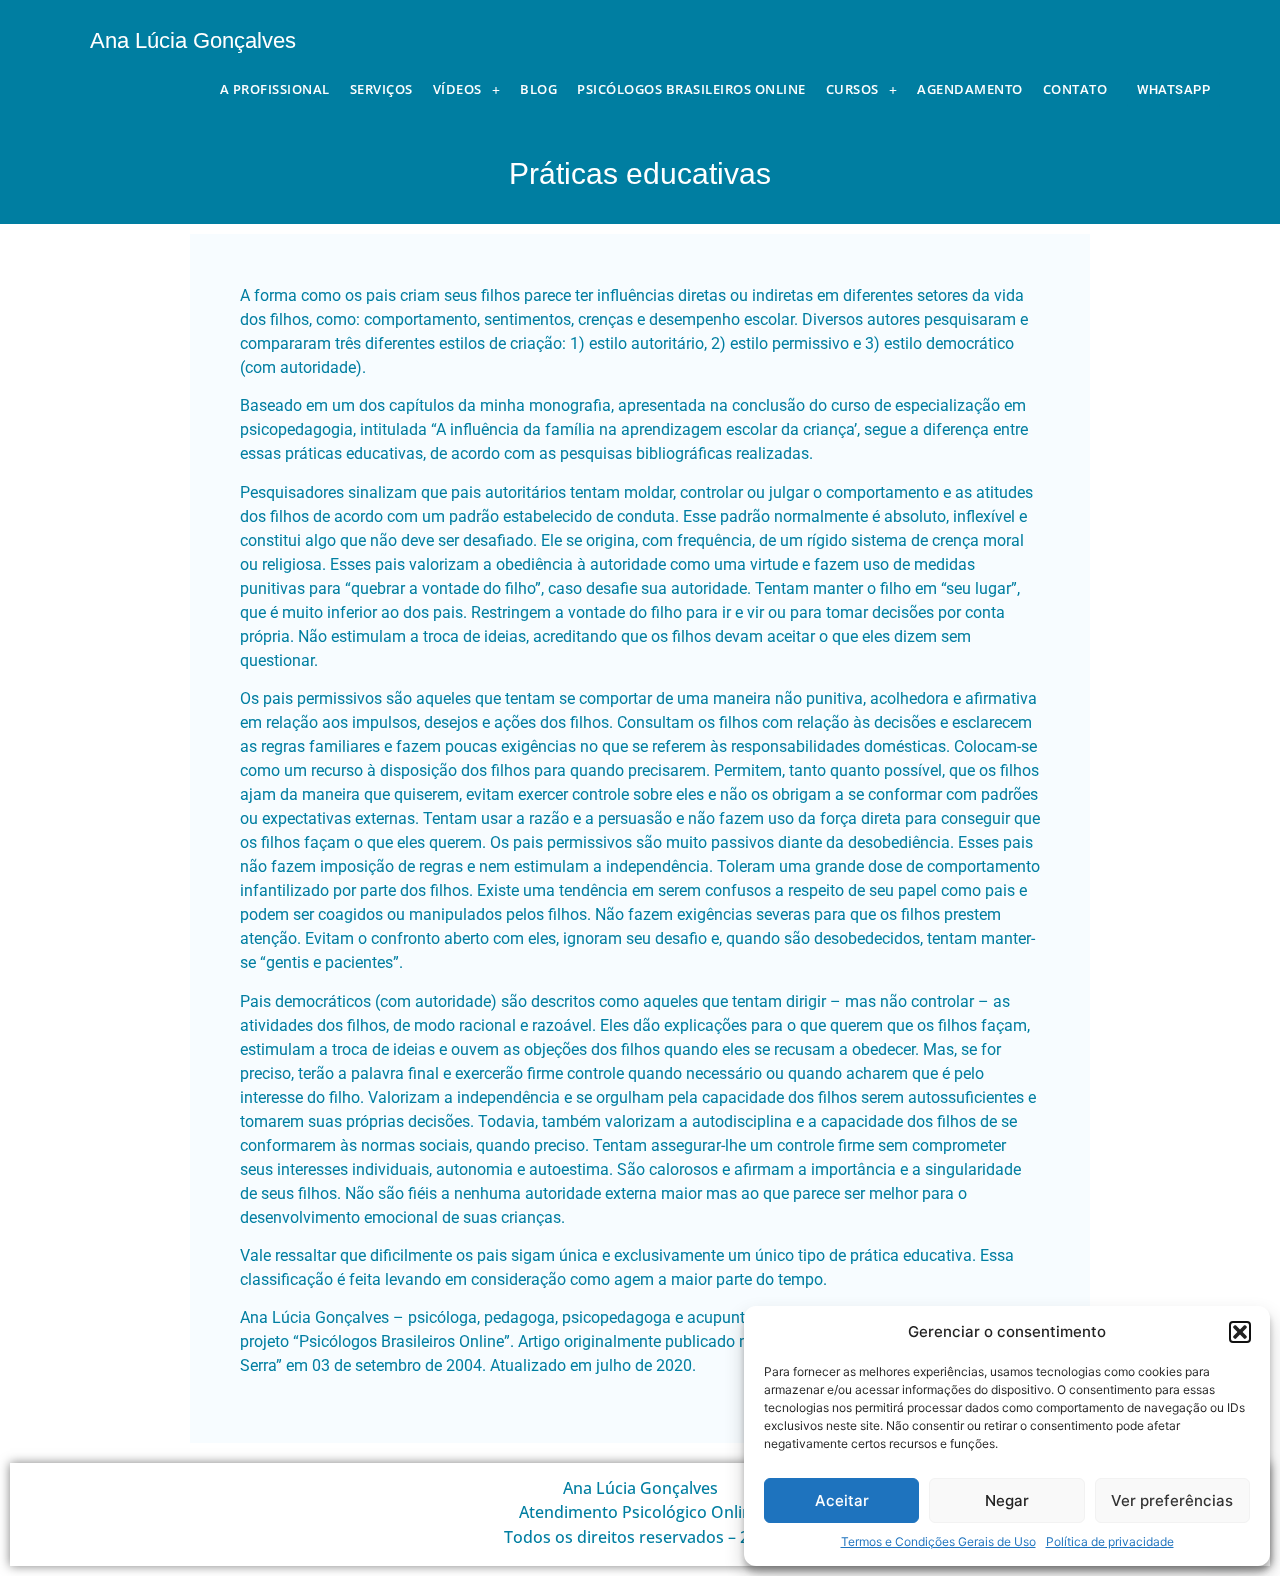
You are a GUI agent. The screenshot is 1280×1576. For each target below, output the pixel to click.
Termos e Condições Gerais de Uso (938, 1541)
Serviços (381, 89)
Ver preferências (1172, 1500)
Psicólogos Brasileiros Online (691, 89)
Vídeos (457, 89)
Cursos (852, 89)
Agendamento (970, 89)
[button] (1240, 1332)
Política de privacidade (1110, 1541)
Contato (1075, 89)
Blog (538, 89)
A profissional (275, 89)
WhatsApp (1173, 89)
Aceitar (842, 1500)
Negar (1007, 1500)
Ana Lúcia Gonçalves (193, 40)
